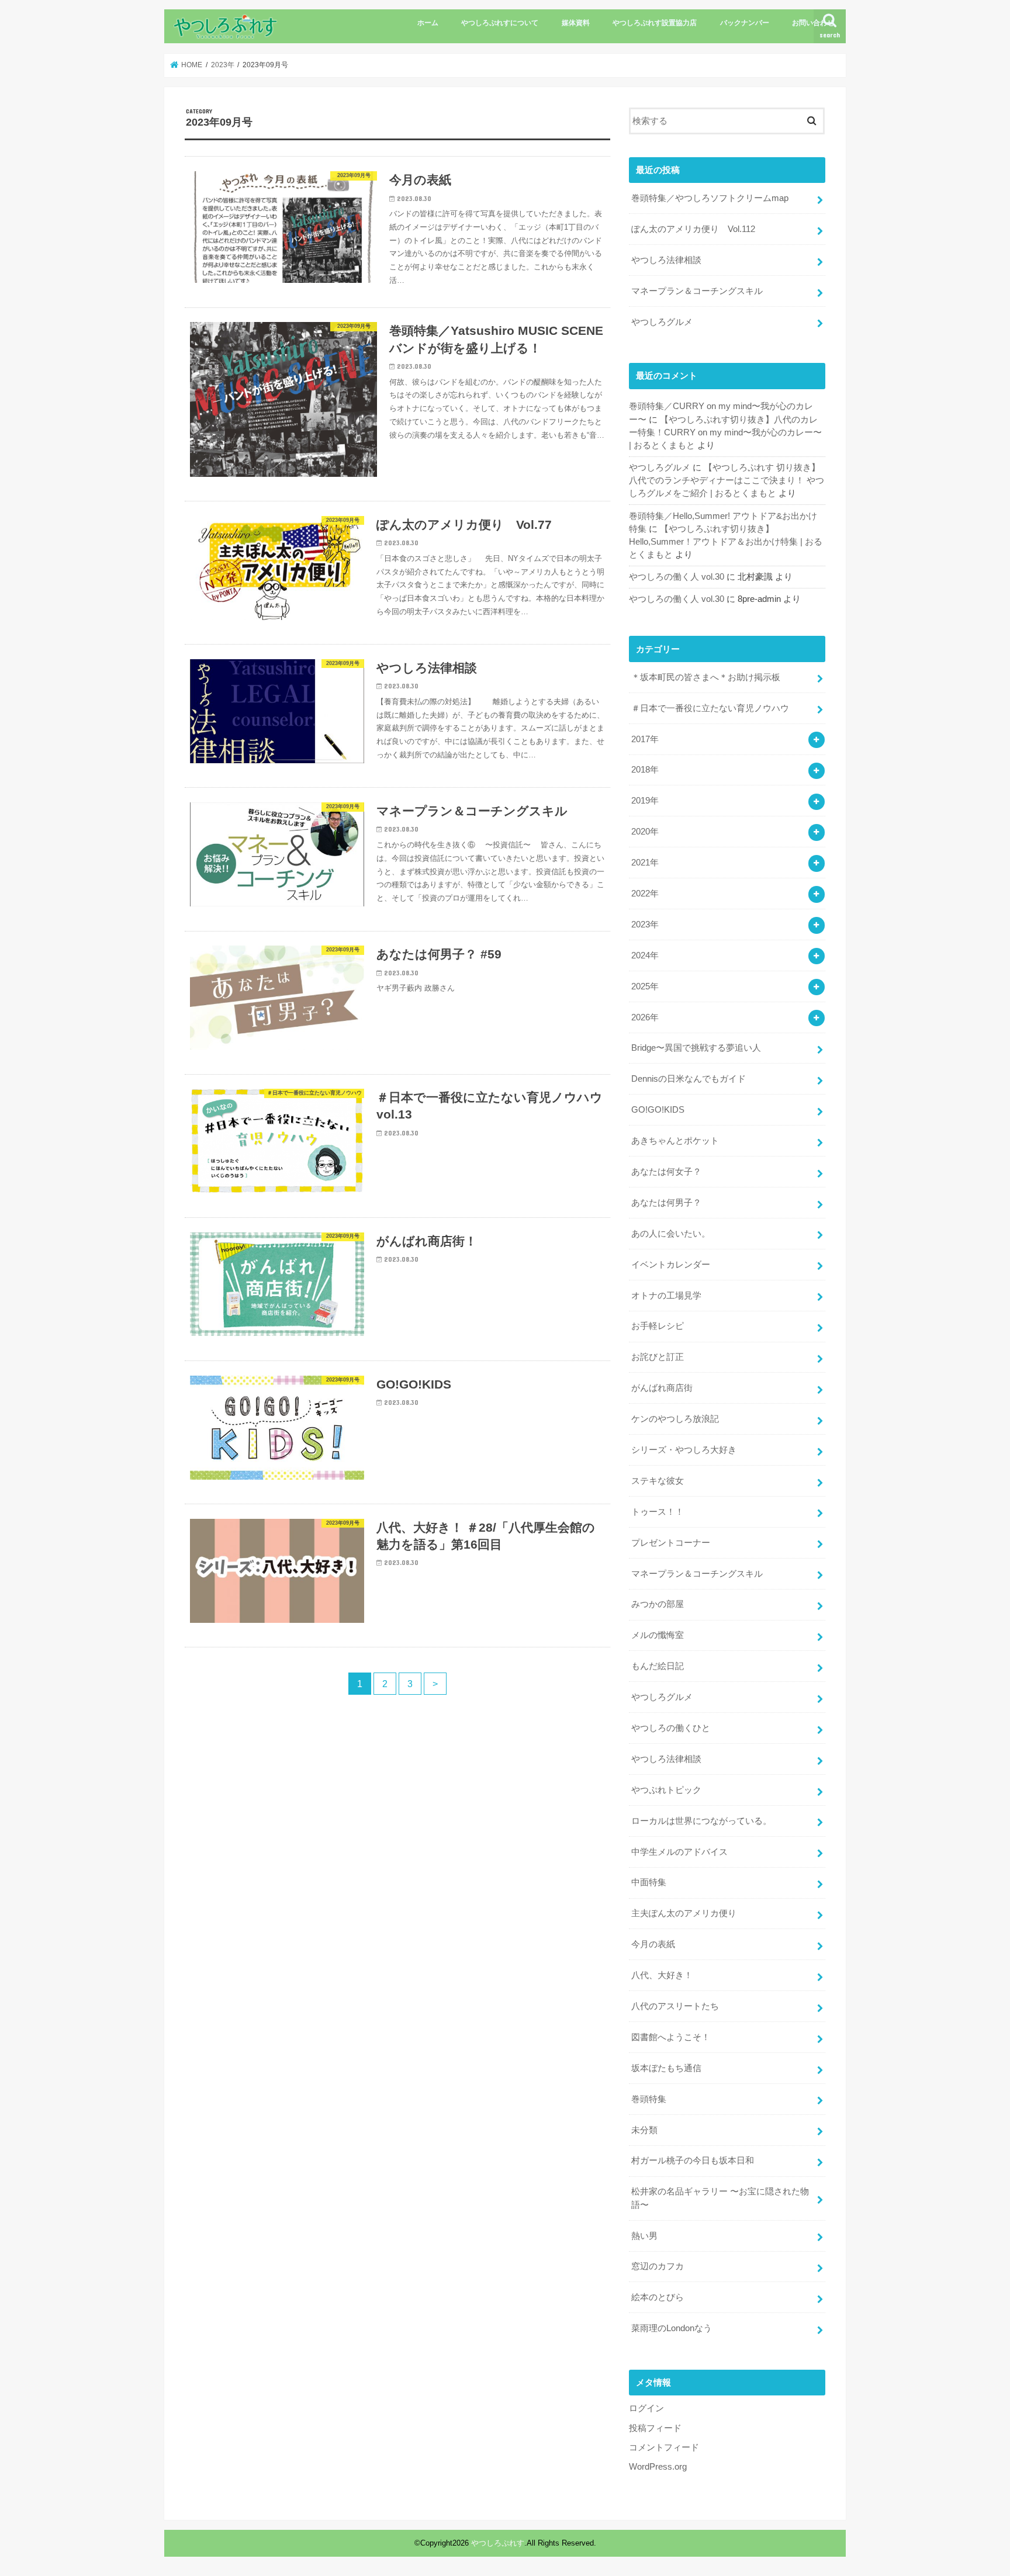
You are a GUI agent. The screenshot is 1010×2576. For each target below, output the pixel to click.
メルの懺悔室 (658, 1635)
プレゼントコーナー (671, 1543)
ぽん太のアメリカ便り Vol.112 (693, 229)
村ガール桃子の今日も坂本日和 (693, 2160)
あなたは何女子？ (666, 1172)
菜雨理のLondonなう (672, 2328)
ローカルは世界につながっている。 (701, 1821)
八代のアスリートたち (675, 2006)
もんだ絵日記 (658, 1666)
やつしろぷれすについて (500, 23)
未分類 (644, 2130)
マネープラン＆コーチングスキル (697, 291)
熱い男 (644, 2236)
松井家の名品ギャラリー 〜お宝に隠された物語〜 (720, 2198)
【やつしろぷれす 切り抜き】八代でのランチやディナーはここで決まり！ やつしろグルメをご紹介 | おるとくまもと (727, 480)
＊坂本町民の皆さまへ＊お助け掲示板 (706, 677)
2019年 (645, 801)
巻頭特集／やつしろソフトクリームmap (710, 198)
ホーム (428, 23)
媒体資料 (576, 23)
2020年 (645, 832)
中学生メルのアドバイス (679, 1852)
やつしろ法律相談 (666, 260)
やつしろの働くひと (671, 1728)
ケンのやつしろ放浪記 (675, 1419)
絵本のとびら (658, 2297)
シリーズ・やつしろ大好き (684, 1450)
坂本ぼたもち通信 (666, 2068)
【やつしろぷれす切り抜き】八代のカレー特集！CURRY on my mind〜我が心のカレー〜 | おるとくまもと (725, 432)
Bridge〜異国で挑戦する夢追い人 (696, 1048)
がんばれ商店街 (662, 1388)
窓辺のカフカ (658, 2266)
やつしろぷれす (498, 2543)
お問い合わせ (813, 23)
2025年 (645, 986)
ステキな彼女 (658, 1481)
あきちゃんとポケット (675, 1141)
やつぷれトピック (666, 1790)
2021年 (645, 863)
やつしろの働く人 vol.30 (677, 577)
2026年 (645, 1017)
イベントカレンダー (671, 1265)
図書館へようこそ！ (671, 2037)
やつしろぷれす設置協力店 (655, 23)
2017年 (645, 739)
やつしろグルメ (662, 322)
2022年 (645, 894)
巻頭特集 (649, 2099)
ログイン (646, 2408)
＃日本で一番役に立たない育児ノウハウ (710, 708)
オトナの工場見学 (666, 1296)
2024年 (645, 955)
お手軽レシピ (658, 1326)
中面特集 (649, 1882)
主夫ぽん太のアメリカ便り (684, 1913)
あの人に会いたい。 (671, 1234)
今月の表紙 (653, 1944)
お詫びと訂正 (658, 1357)
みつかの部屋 (658, 1604)
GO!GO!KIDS (658, 1110)
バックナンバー (745, 23)
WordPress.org (658, 2467)
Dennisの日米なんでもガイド (689, 1079)
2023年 (645, 925)
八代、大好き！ (662, 1975)
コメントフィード (664, 2447)
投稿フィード (655, 2428)
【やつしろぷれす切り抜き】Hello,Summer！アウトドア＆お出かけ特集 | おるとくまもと (726, 542)
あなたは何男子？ (666, 1203)
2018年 (645, 770)
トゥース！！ (658, 1512)
